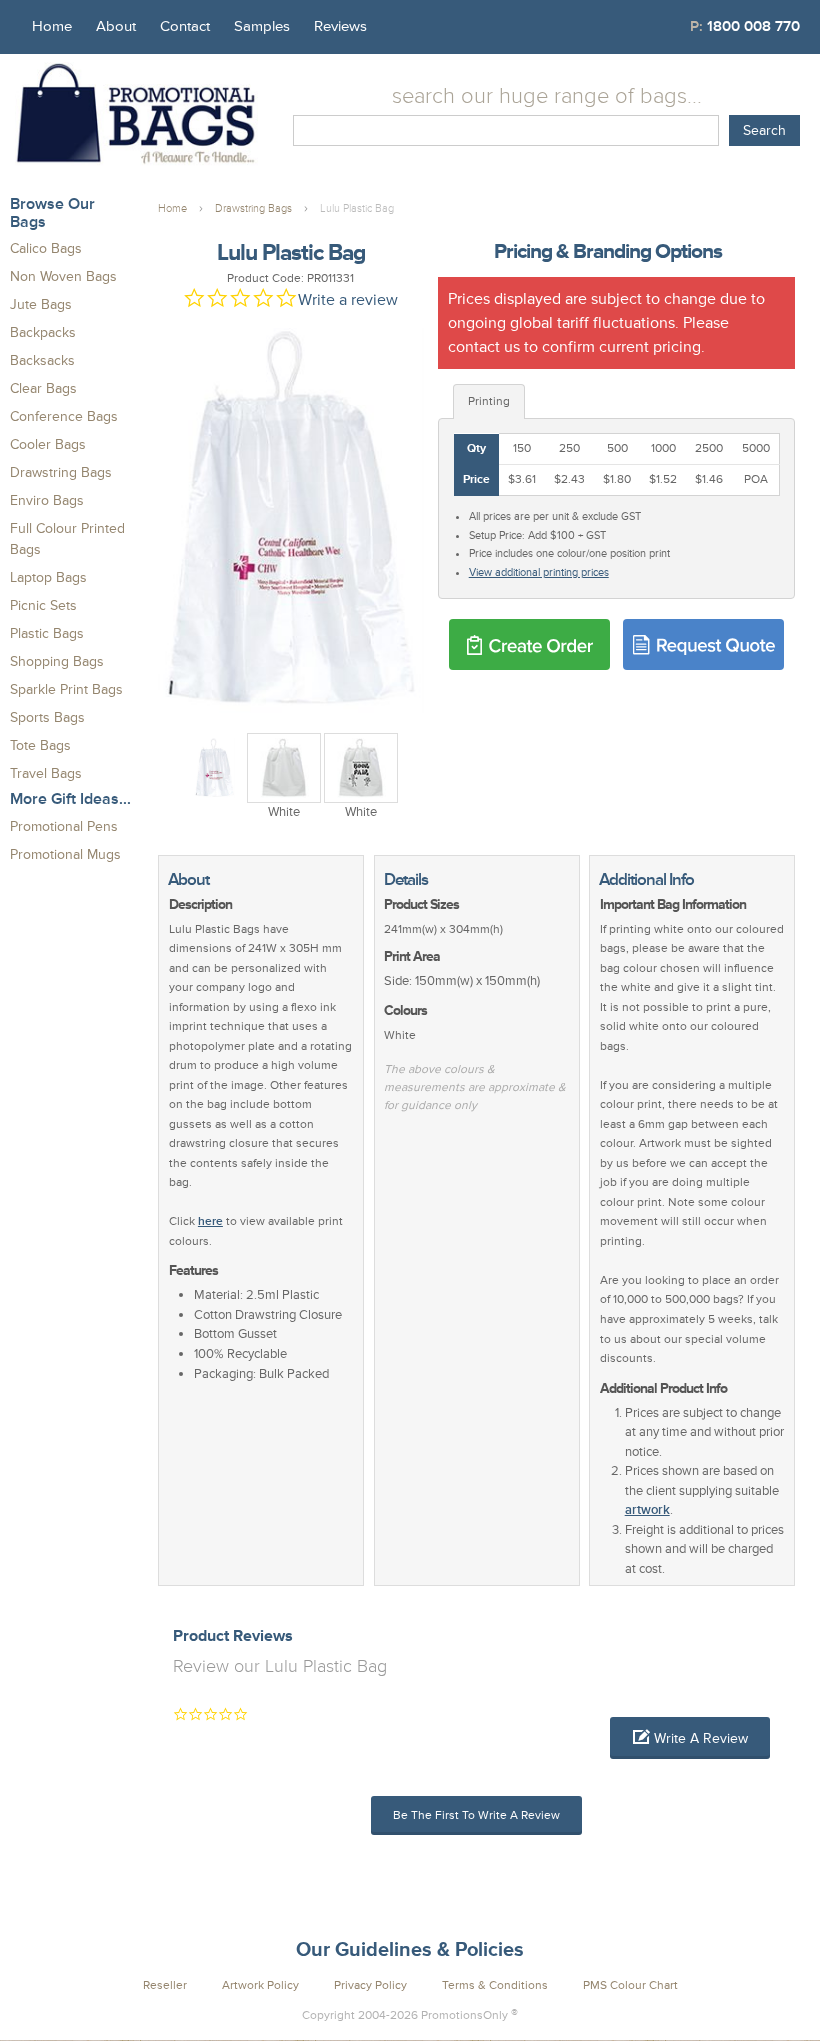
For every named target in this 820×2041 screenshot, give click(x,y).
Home (52, 26)
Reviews (340, 26)
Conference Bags (64, 416)
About (116, 26)
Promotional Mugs (65, 854)
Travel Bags (46, 773)
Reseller (165, 1985)
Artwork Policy (260, 1985)
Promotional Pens (64, 826)
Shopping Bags (57, 661)
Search (764, 130)
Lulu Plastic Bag (357, 208)
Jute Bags (41, 304)
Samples (262, 26)
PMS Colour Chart (630, 1985)
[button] (690, 1738)
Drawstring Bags (61, 472)
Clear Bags (43, 388)
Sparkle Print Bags (66, 689)
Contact (185, 26)
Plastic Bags (47, 633)
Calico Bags (46, 248)
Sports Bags (47, 717)
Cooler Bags (48, 444)
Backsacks (42, 360)
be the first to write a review (476, 1815)
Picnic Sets (43, 605)
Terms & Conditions (495, 1985)
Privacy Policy (370, 1985)
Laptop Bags (48, 577)
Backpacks (43, 332)
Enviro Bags (47, 500)
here (210, 1221)
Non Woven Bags (63, 276)
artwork (647, 1510)
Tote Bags (40, 745)
